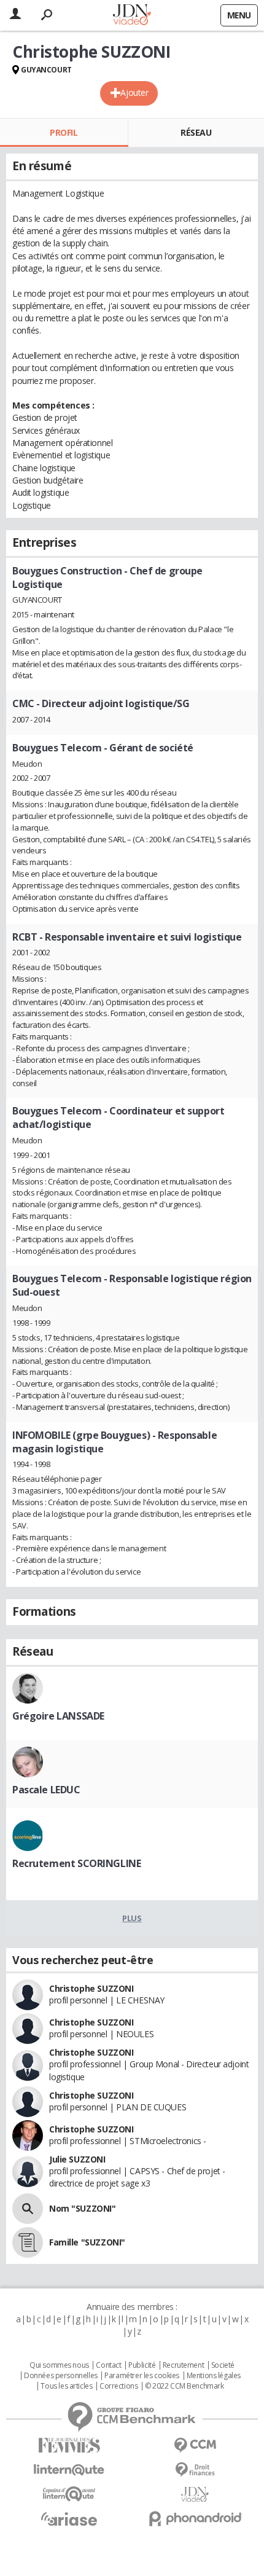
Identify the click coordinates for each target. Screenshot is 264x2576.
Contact (108, 2365)
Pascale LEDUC (46, 1790)
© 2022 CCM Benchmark (184, 2386)
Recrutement (183, 2365)
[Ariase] (69, 2519)
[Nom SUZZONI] (28, 2209)
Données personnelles (61, 2376)
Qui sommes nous (59, 2365)
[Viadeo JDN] (195, 2495)
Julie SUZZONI (77, 2159)
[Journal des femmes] (69, 2445)
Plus (132, 1918)
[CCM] (195, 2445)
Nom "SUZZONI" (83, 2208)
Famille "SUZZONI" (87, 2242)
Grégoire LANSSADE (58, 1716)
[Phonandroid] (195, 2519)
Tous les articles (66, 2386)
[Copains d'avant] (69, 2494)
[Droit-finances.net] (195, 2470)
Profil (64, 132)
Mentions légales (214, 2376)
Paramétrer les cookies (142, 2376)
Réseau (196, 132)
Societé (223, 2365)
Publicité (142, 2365)
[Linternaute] (69, 2470)
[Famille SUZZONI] (28, 2242)
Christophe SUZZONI (91, 1988)
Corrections (118, 2386)
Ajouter (134, 92)
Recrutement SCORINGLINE (76, 1863)
